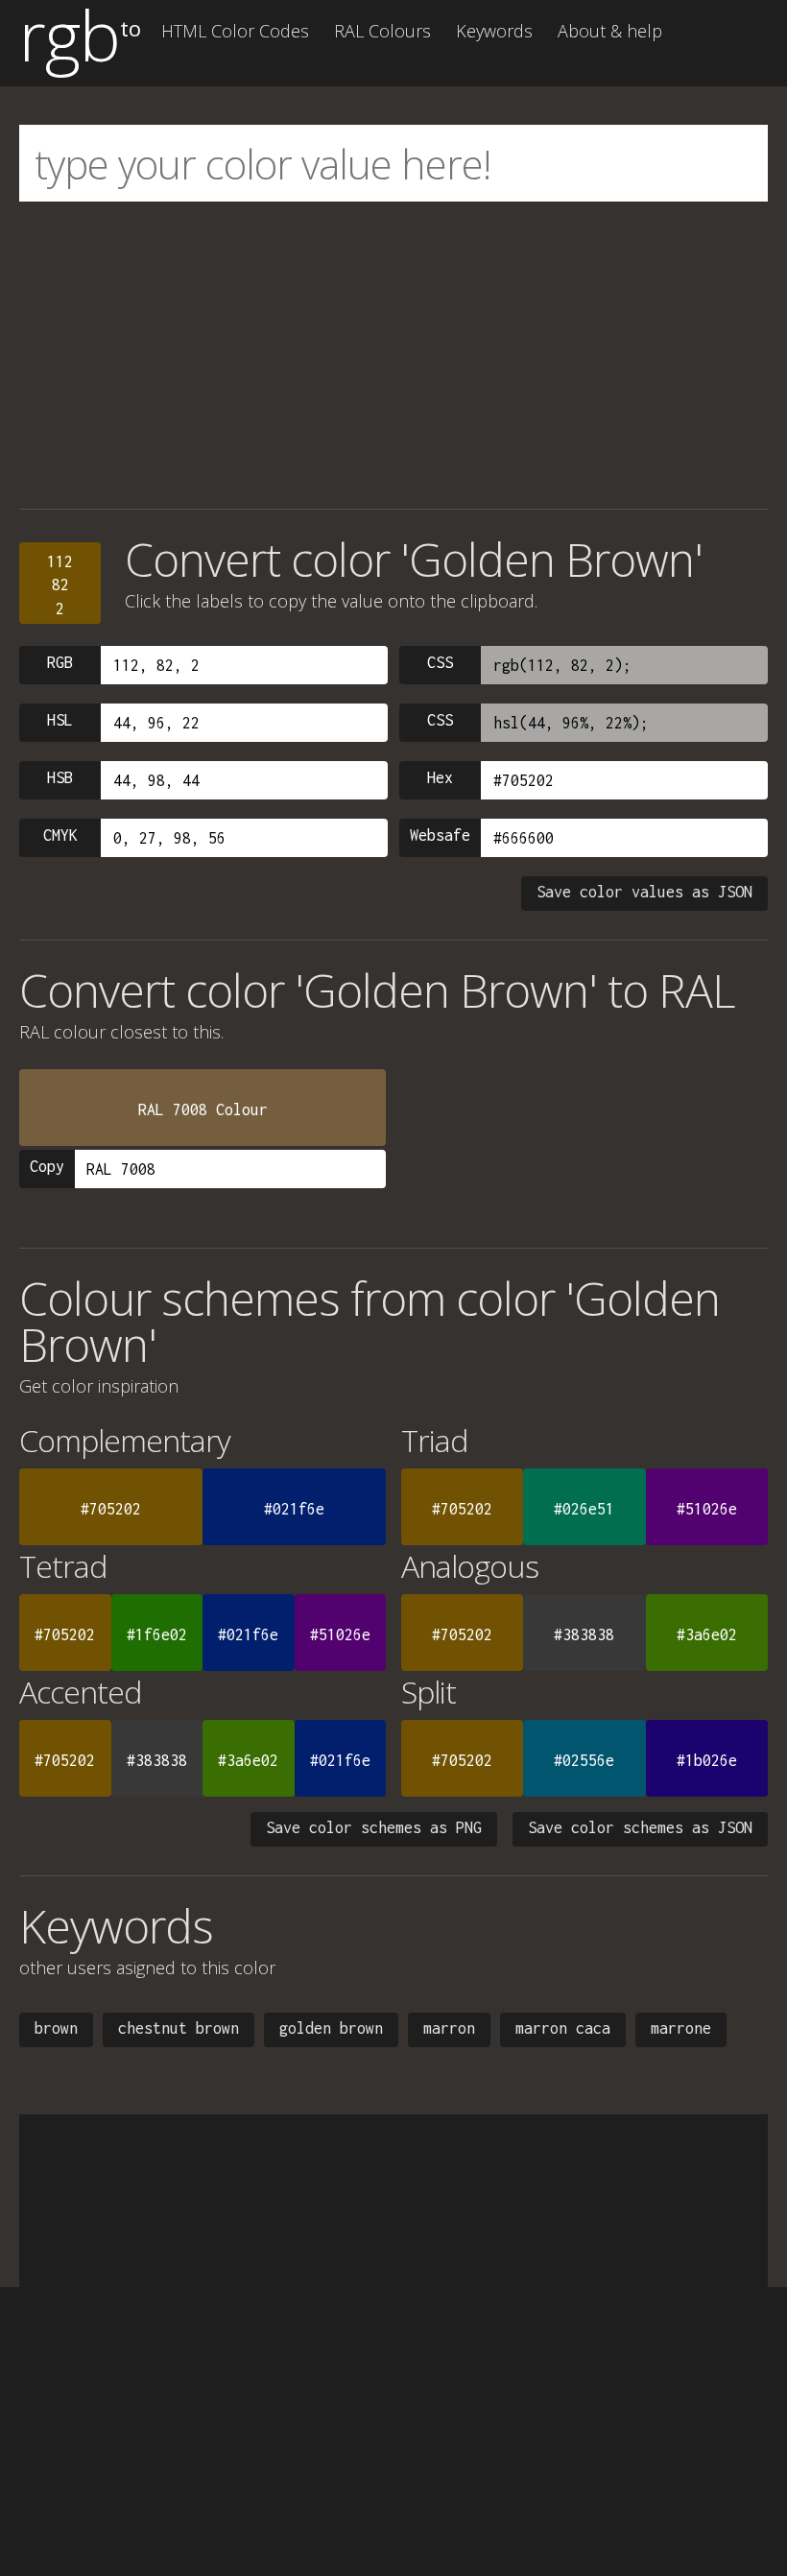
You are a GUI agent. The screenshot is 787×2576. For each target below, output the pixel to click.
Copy (47, 1166)
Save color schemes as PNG (374, 1827)
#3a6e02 (707, 1634)
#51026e (707, 1509)
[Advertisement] (393, 355)
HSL (60, 720)
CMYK (60, 835)
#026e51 (584, 1509)
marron (449, 2028)
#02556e (584, 1760)
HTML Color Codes (235, 31)
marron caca (563, 2028)
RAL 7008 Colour (203, 1109)
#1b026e (707, 1760)
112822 (60, 585)
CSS (440, 662)
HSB (60, 777)
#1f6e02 (157, 1634)
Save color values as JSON (644, 892)
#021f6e (294, 1509)
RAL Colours (382, 31)
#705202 (111, 1509)
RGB (60, 662)
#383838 (584, 1634)
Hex (440, 777)
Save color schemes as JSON (640, 1827)
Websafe (440, 835)
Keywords (494, 31)
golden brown (331, 2028)
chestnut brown (179, 2028)
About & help (610, 31)
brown (56, 2028)
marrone (681, 2028)
